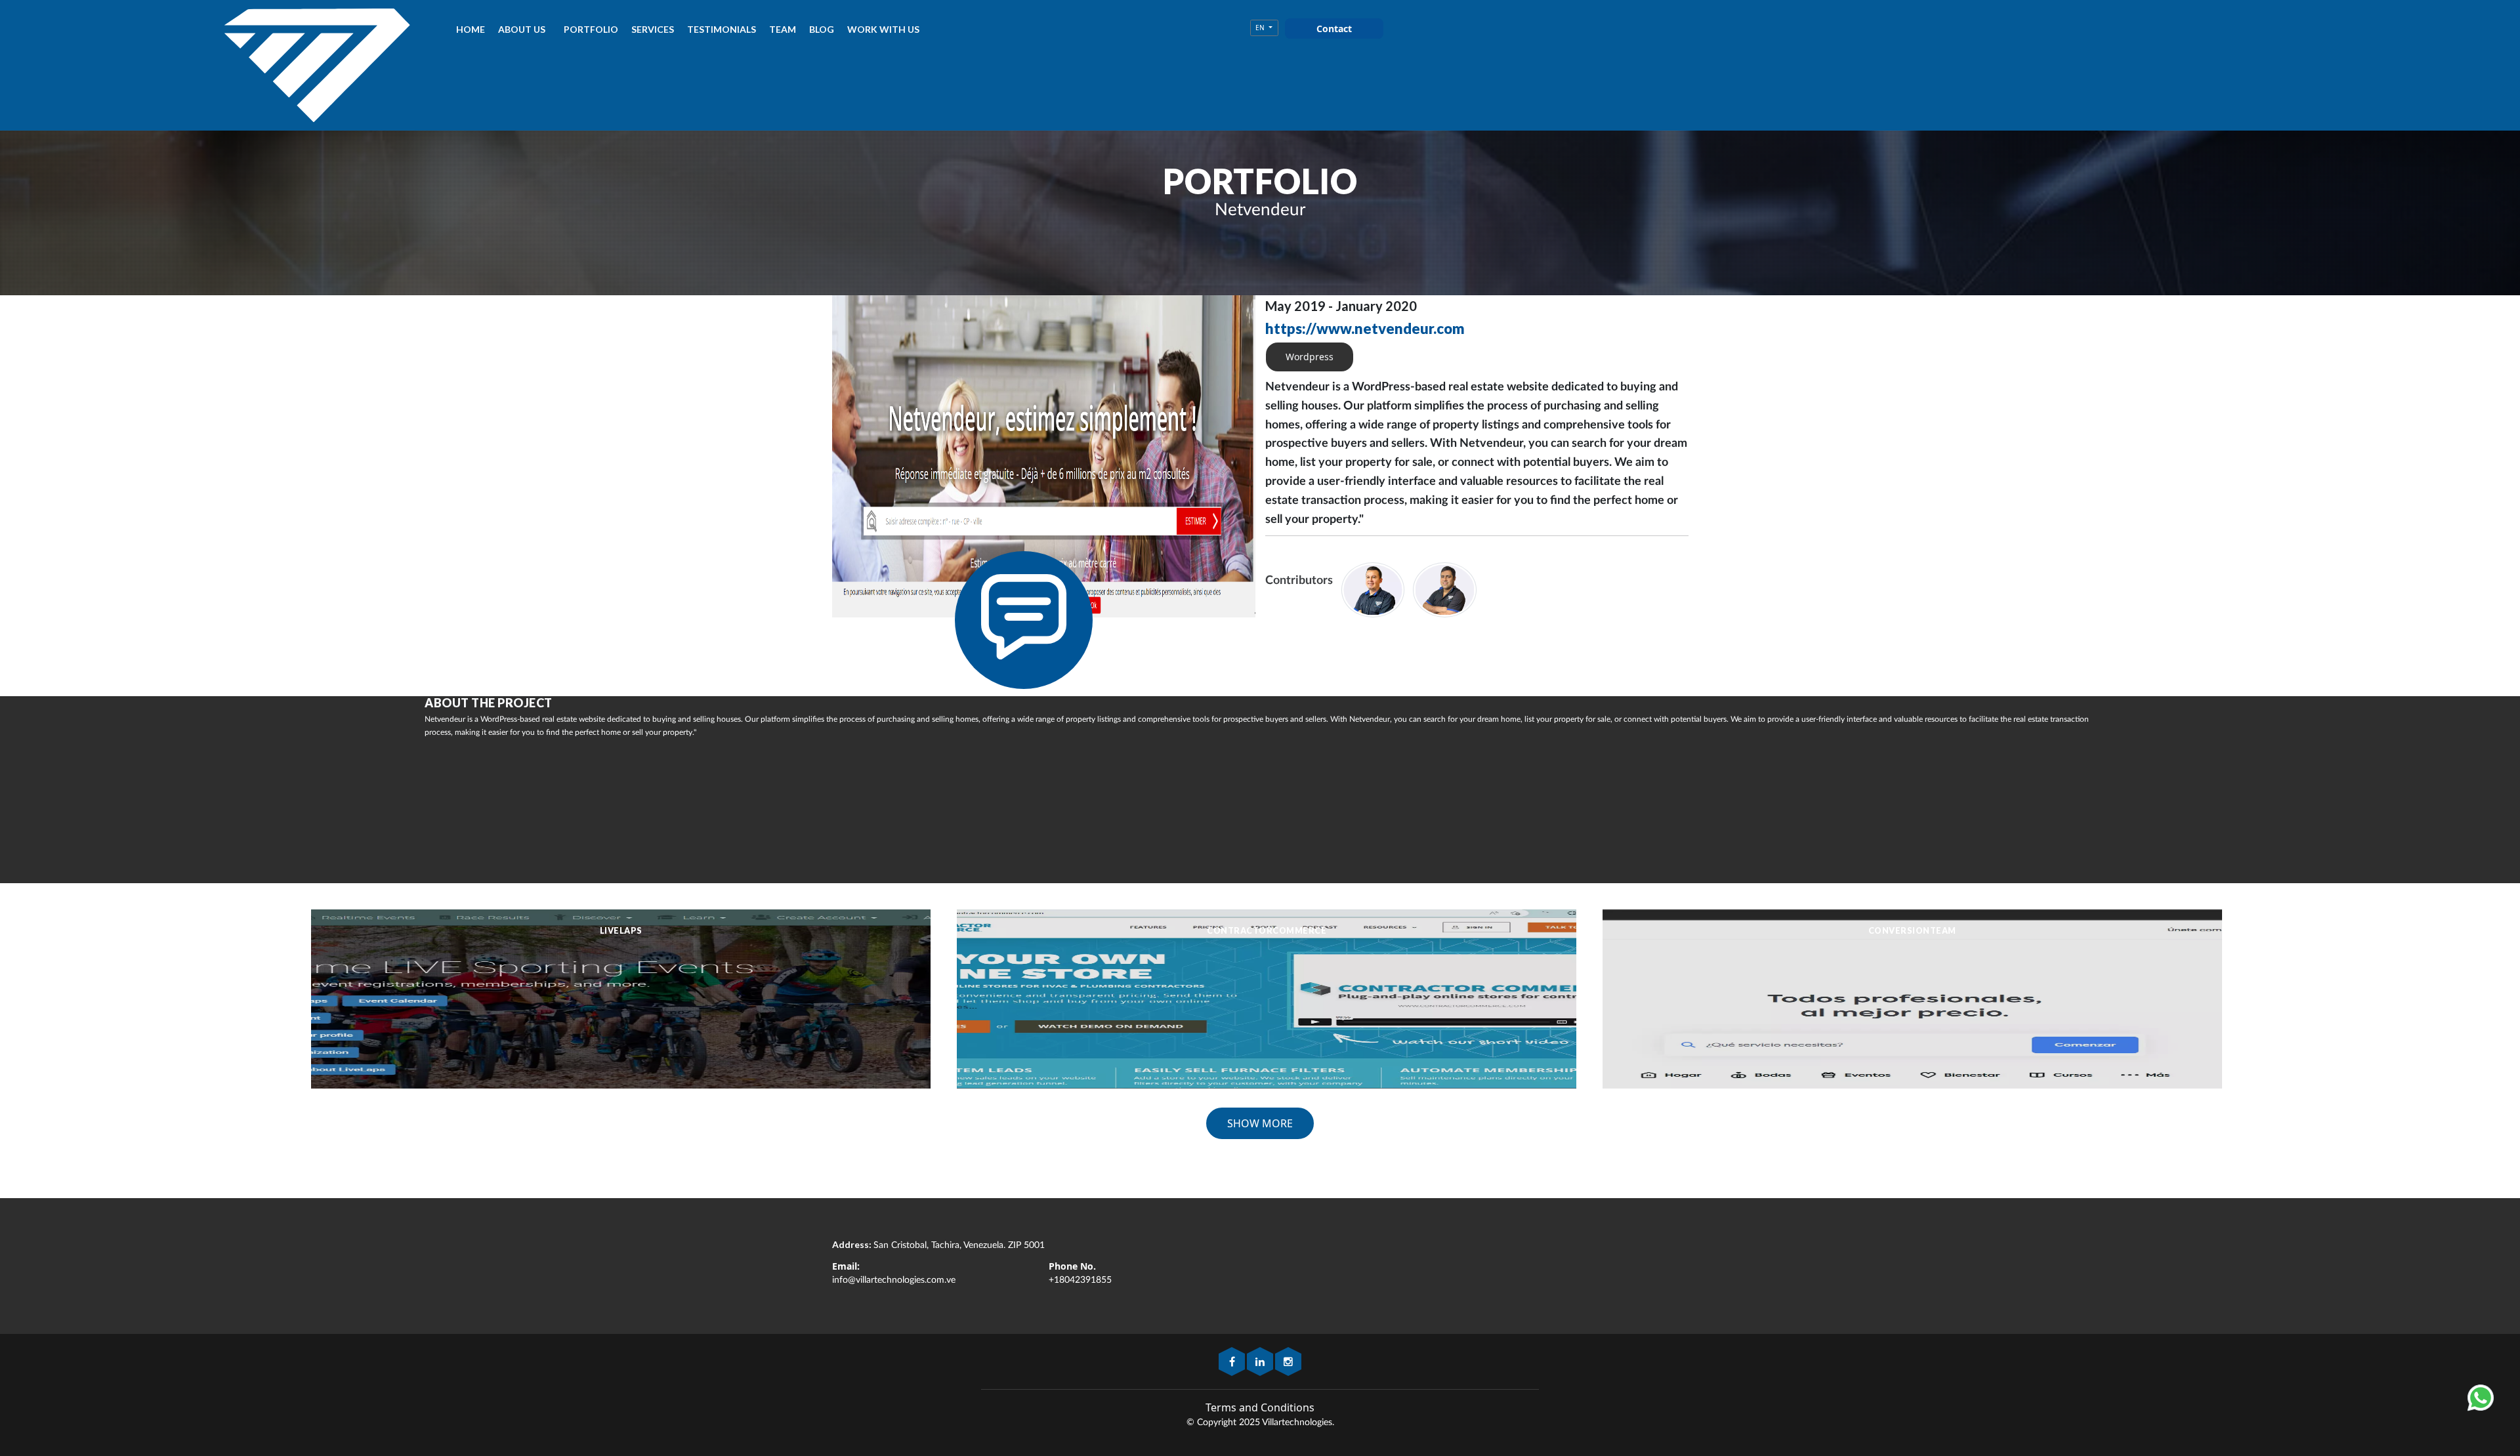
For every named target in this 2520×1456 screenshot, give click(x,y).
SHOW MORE (1260, 1123)
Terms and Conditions (1260, 1407)
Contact (1334, 29)
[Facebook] (1233, 1363)
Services (653, 29)
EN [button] (1261, 28)
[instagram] (1288, 1363)
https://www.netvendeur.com (1365, 328)
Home (471, 29)
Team (783, 29)
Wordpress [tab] (1310, 357)
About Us (522, 29)
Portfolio (591, 29)
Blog (822, 29)
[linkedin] (1261, 1363)
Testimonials (722, 29)
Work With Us (883, 29)
